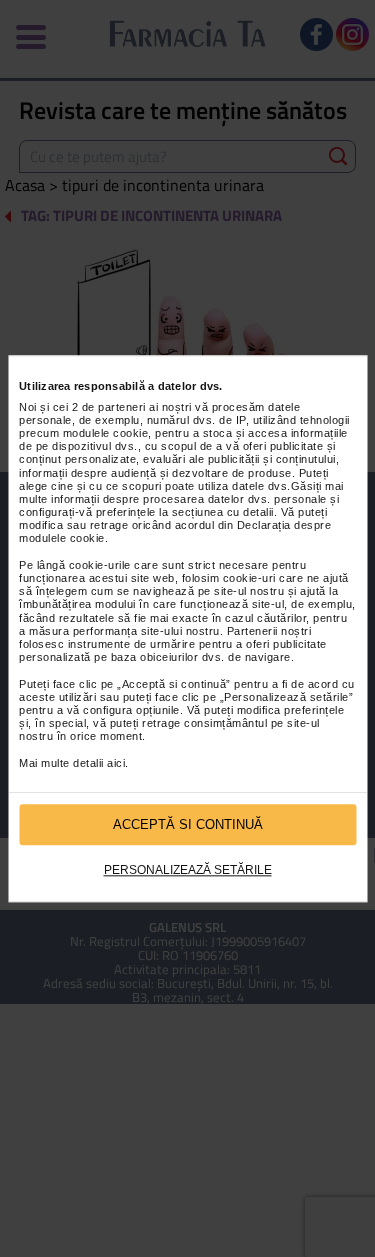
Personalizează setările (188, 871)
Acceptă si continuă (188, 824)
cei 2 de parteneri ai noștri (122, 407)
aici (116, 763)
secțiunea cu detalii (223, 512)
